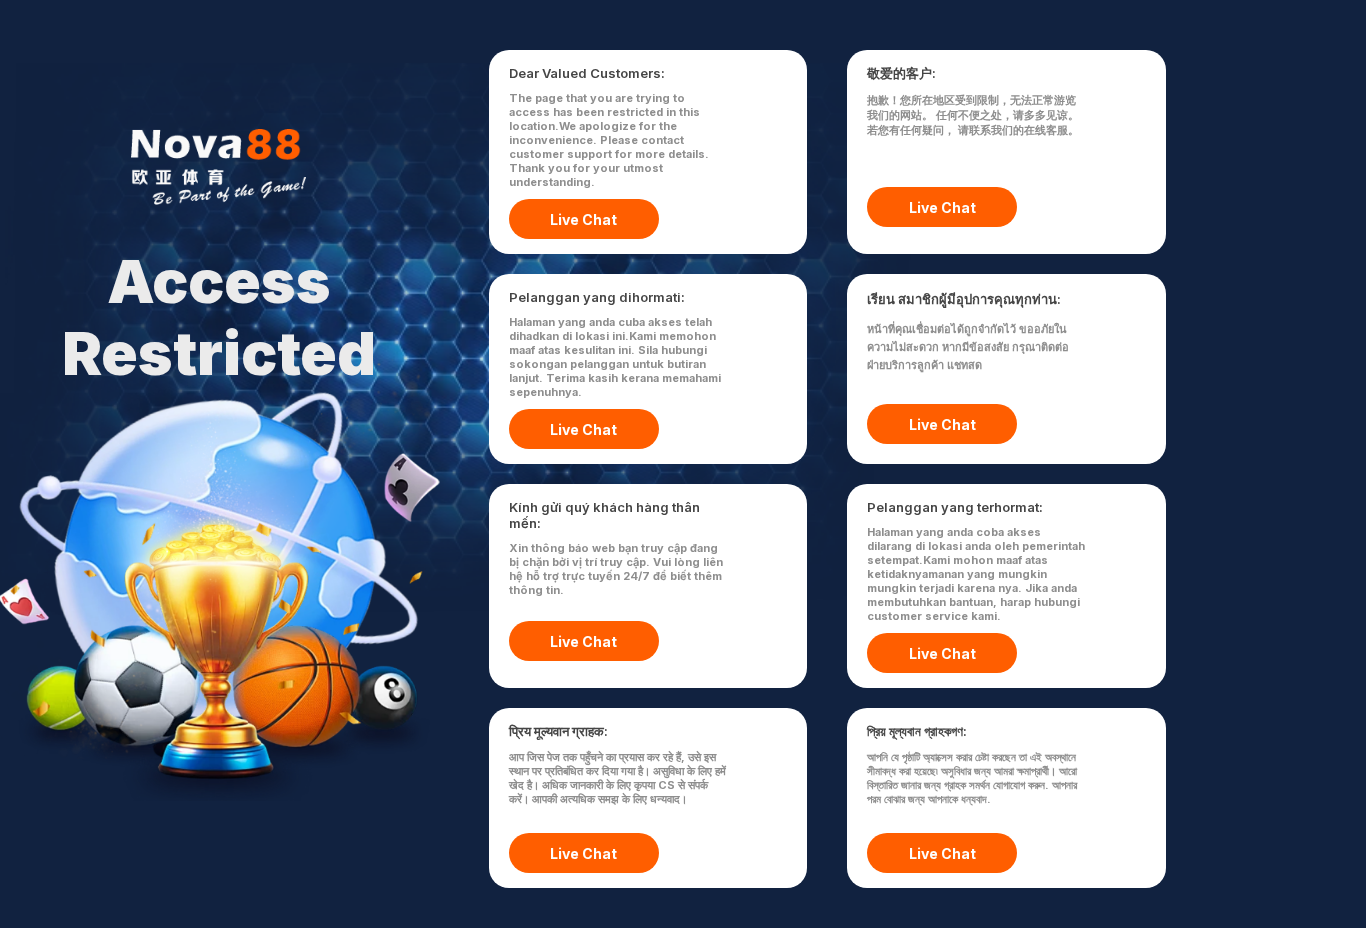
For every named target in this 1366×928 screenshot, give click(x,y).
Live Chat (583, 219)
